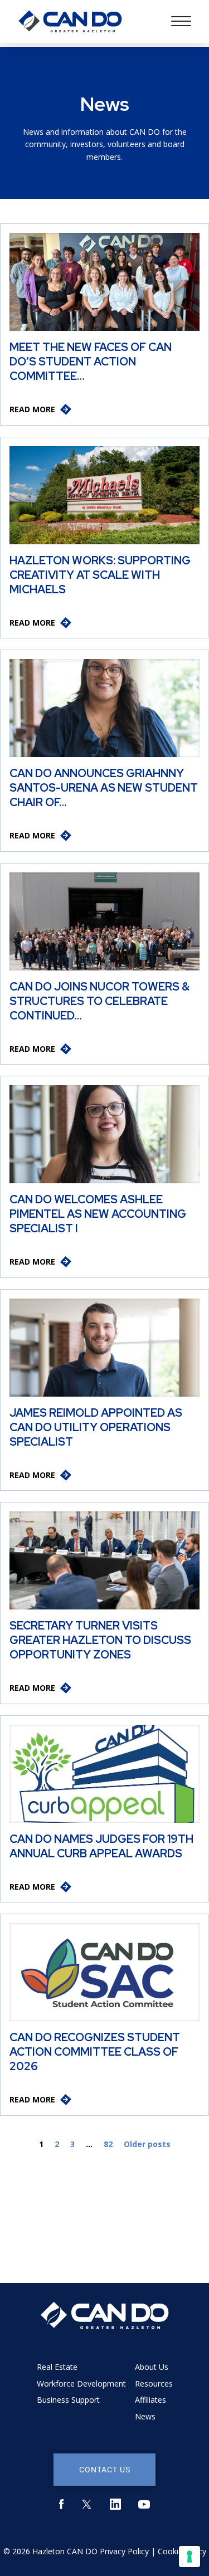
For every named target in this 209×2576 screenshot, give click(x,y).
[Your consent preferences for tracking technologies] (189, 2557)
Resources (154, 2384)
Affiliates (150, 2400)
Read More (32, 409)
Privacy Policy (124, 2551)
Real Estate (57, 2367)
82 (108, 2144)
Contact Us (105, 2469)
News (145, 2416)
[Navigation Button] (181, 21)
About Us (152, 2367)
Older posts (147, 2144)
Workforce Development (81, 2384)
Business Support (68, 2400)
